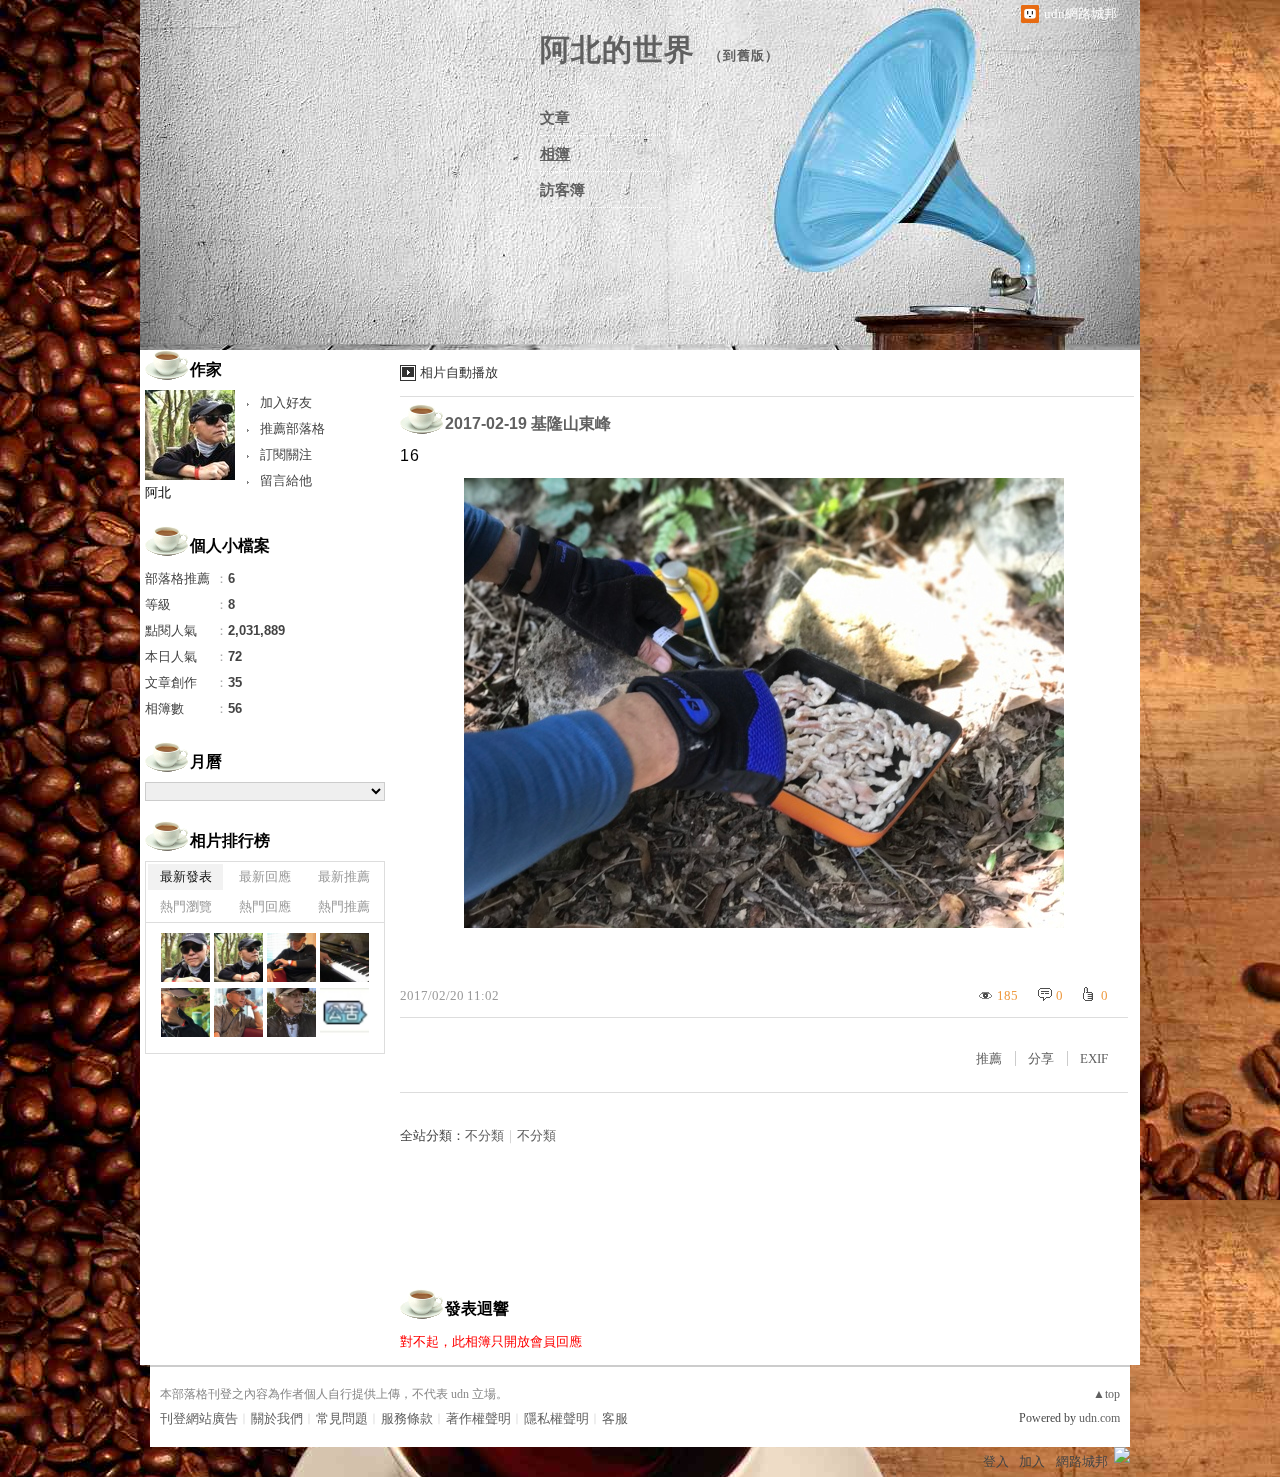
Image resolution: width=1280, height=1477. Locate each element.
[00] (344, 1012)
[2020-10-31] (291, 1012)
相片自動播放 (459, 372)
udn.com (1099, 1418)
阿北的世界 (617, 49)
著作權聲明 (478, 1418)
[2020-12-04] (291, 957)
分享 (1041, 1058)
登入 (996, 1461)
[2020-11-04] (238, 1012)
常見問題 (342, 1418)
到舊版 (744, 55)
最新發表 (186, 876)
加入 (1032, 1461)
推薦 (989, 1058)
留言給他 (286, 480)
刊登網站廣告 (199, 1418)
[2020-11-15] (344, 957)
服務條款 (407, 1418)
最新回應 (265, 876)
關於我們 (277, 1418)
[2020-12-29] (185, 957)
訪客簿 (562, 190)
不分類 (484, 1135)
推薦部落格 (292, 428)
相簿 (555, 154)
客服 (615, 1418)
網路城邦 (1082, 1461)
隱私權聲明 (556, 1418)
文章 (555, 118)
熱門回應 (265, 906)
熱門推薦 (344, 906)
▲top (1106, 1394)
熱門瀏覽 (186, 906)
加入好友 (286, 402)
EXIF (1094, 1058)
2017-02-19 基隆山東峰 (528, 423)
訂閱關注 (286, 454)
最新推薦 (344, 876)
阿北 (158, 492)
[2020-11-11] (185, 1012)
